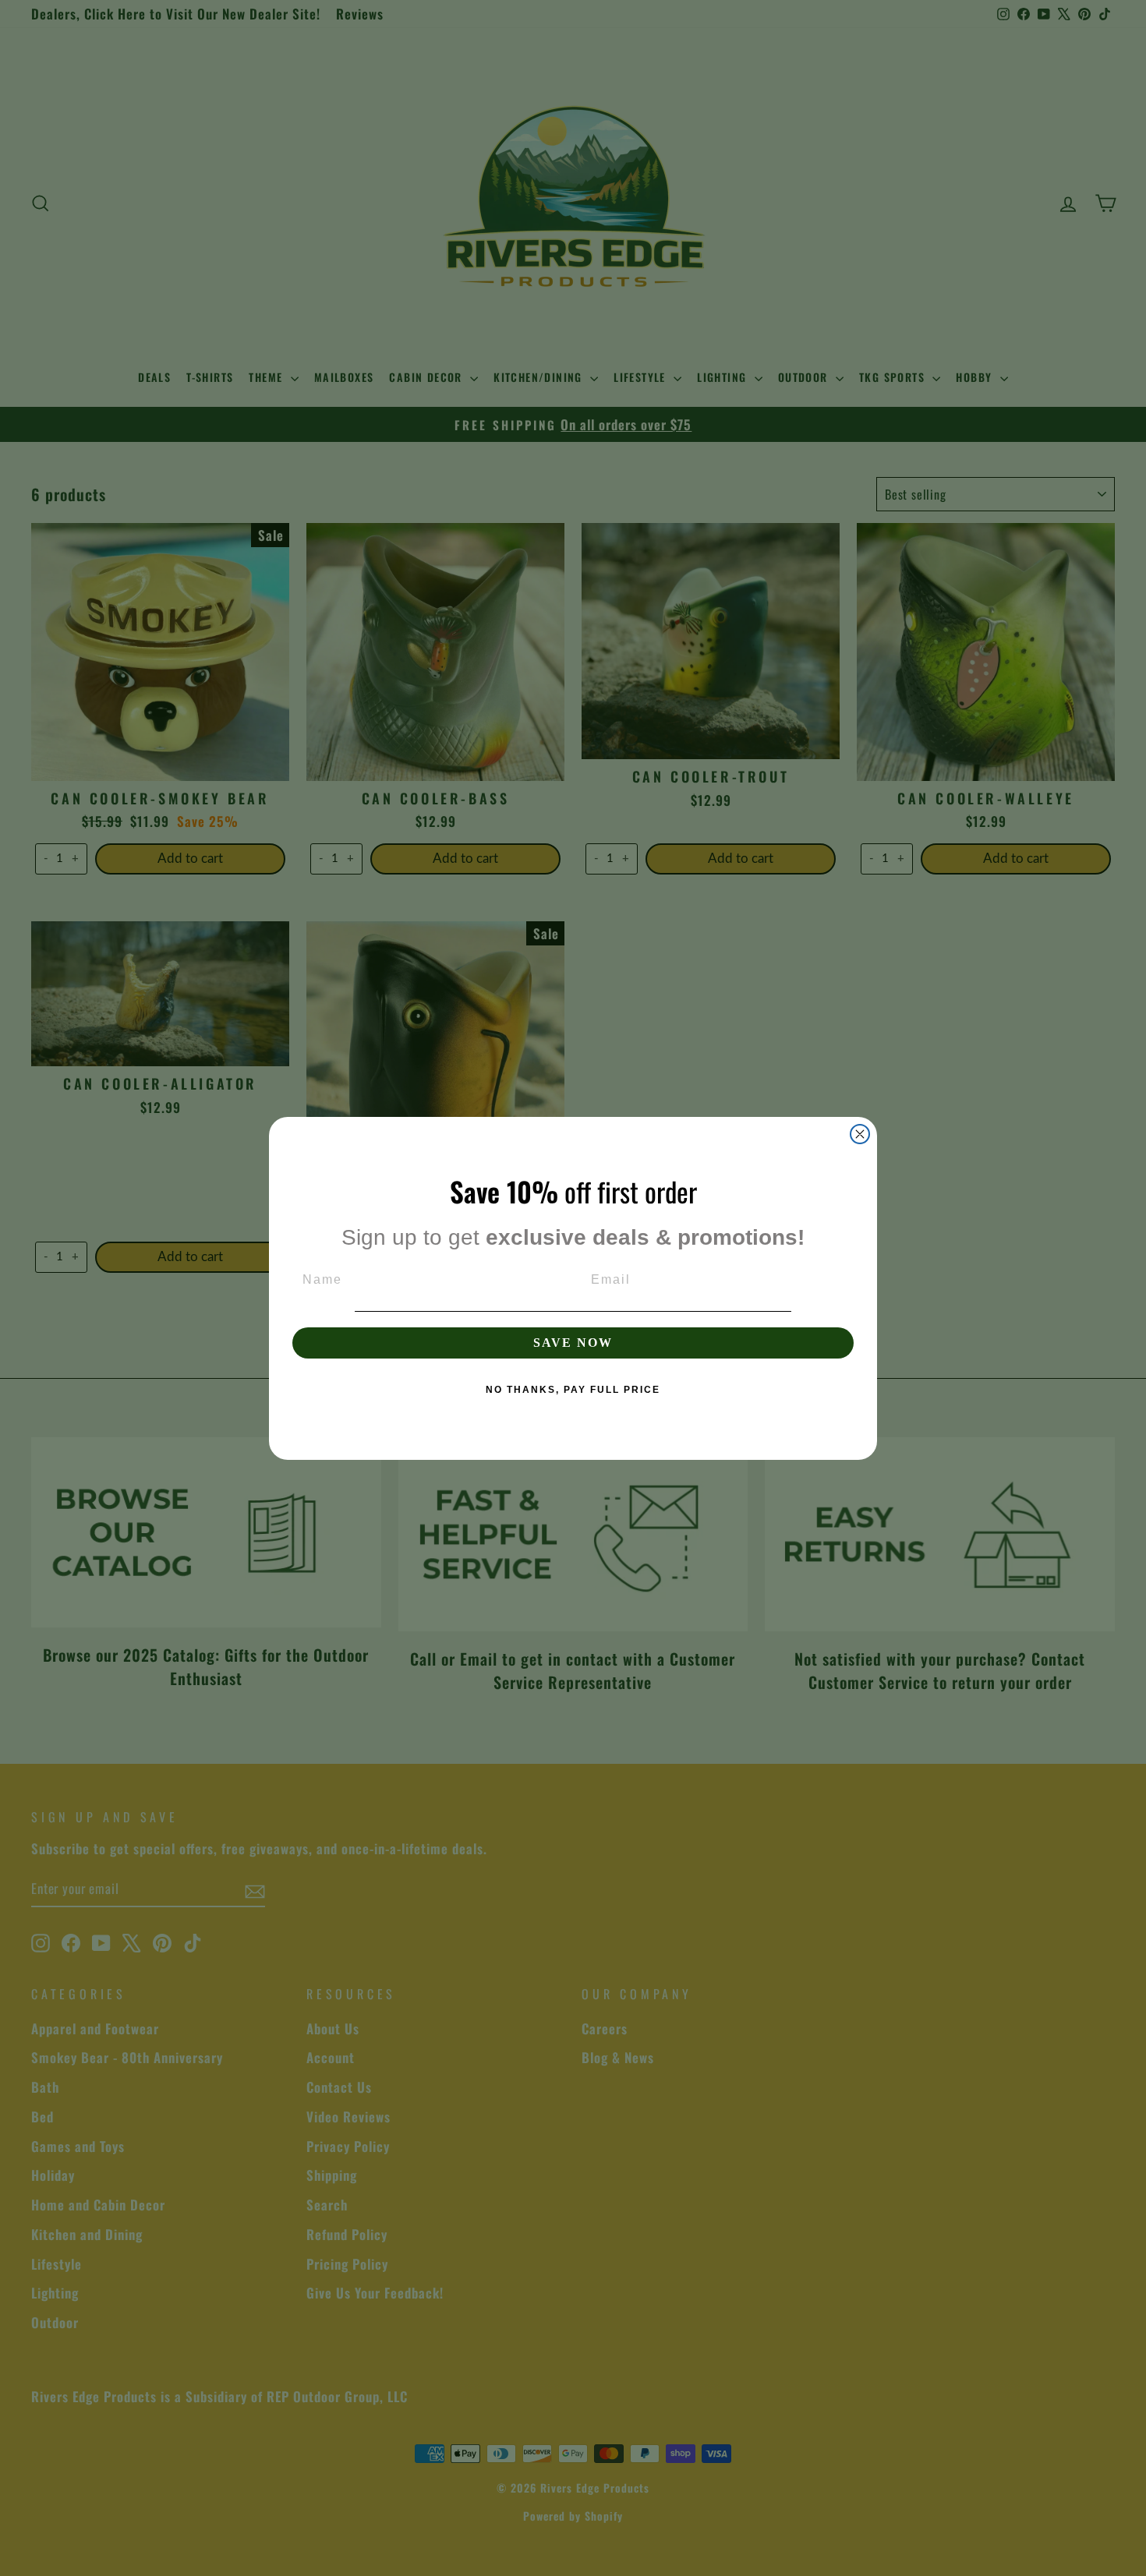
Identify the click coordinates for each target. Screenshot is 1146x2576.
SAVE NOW (573, 1343)
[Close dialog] (860, 1134)
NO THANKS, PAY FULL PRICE (573, 1390)
